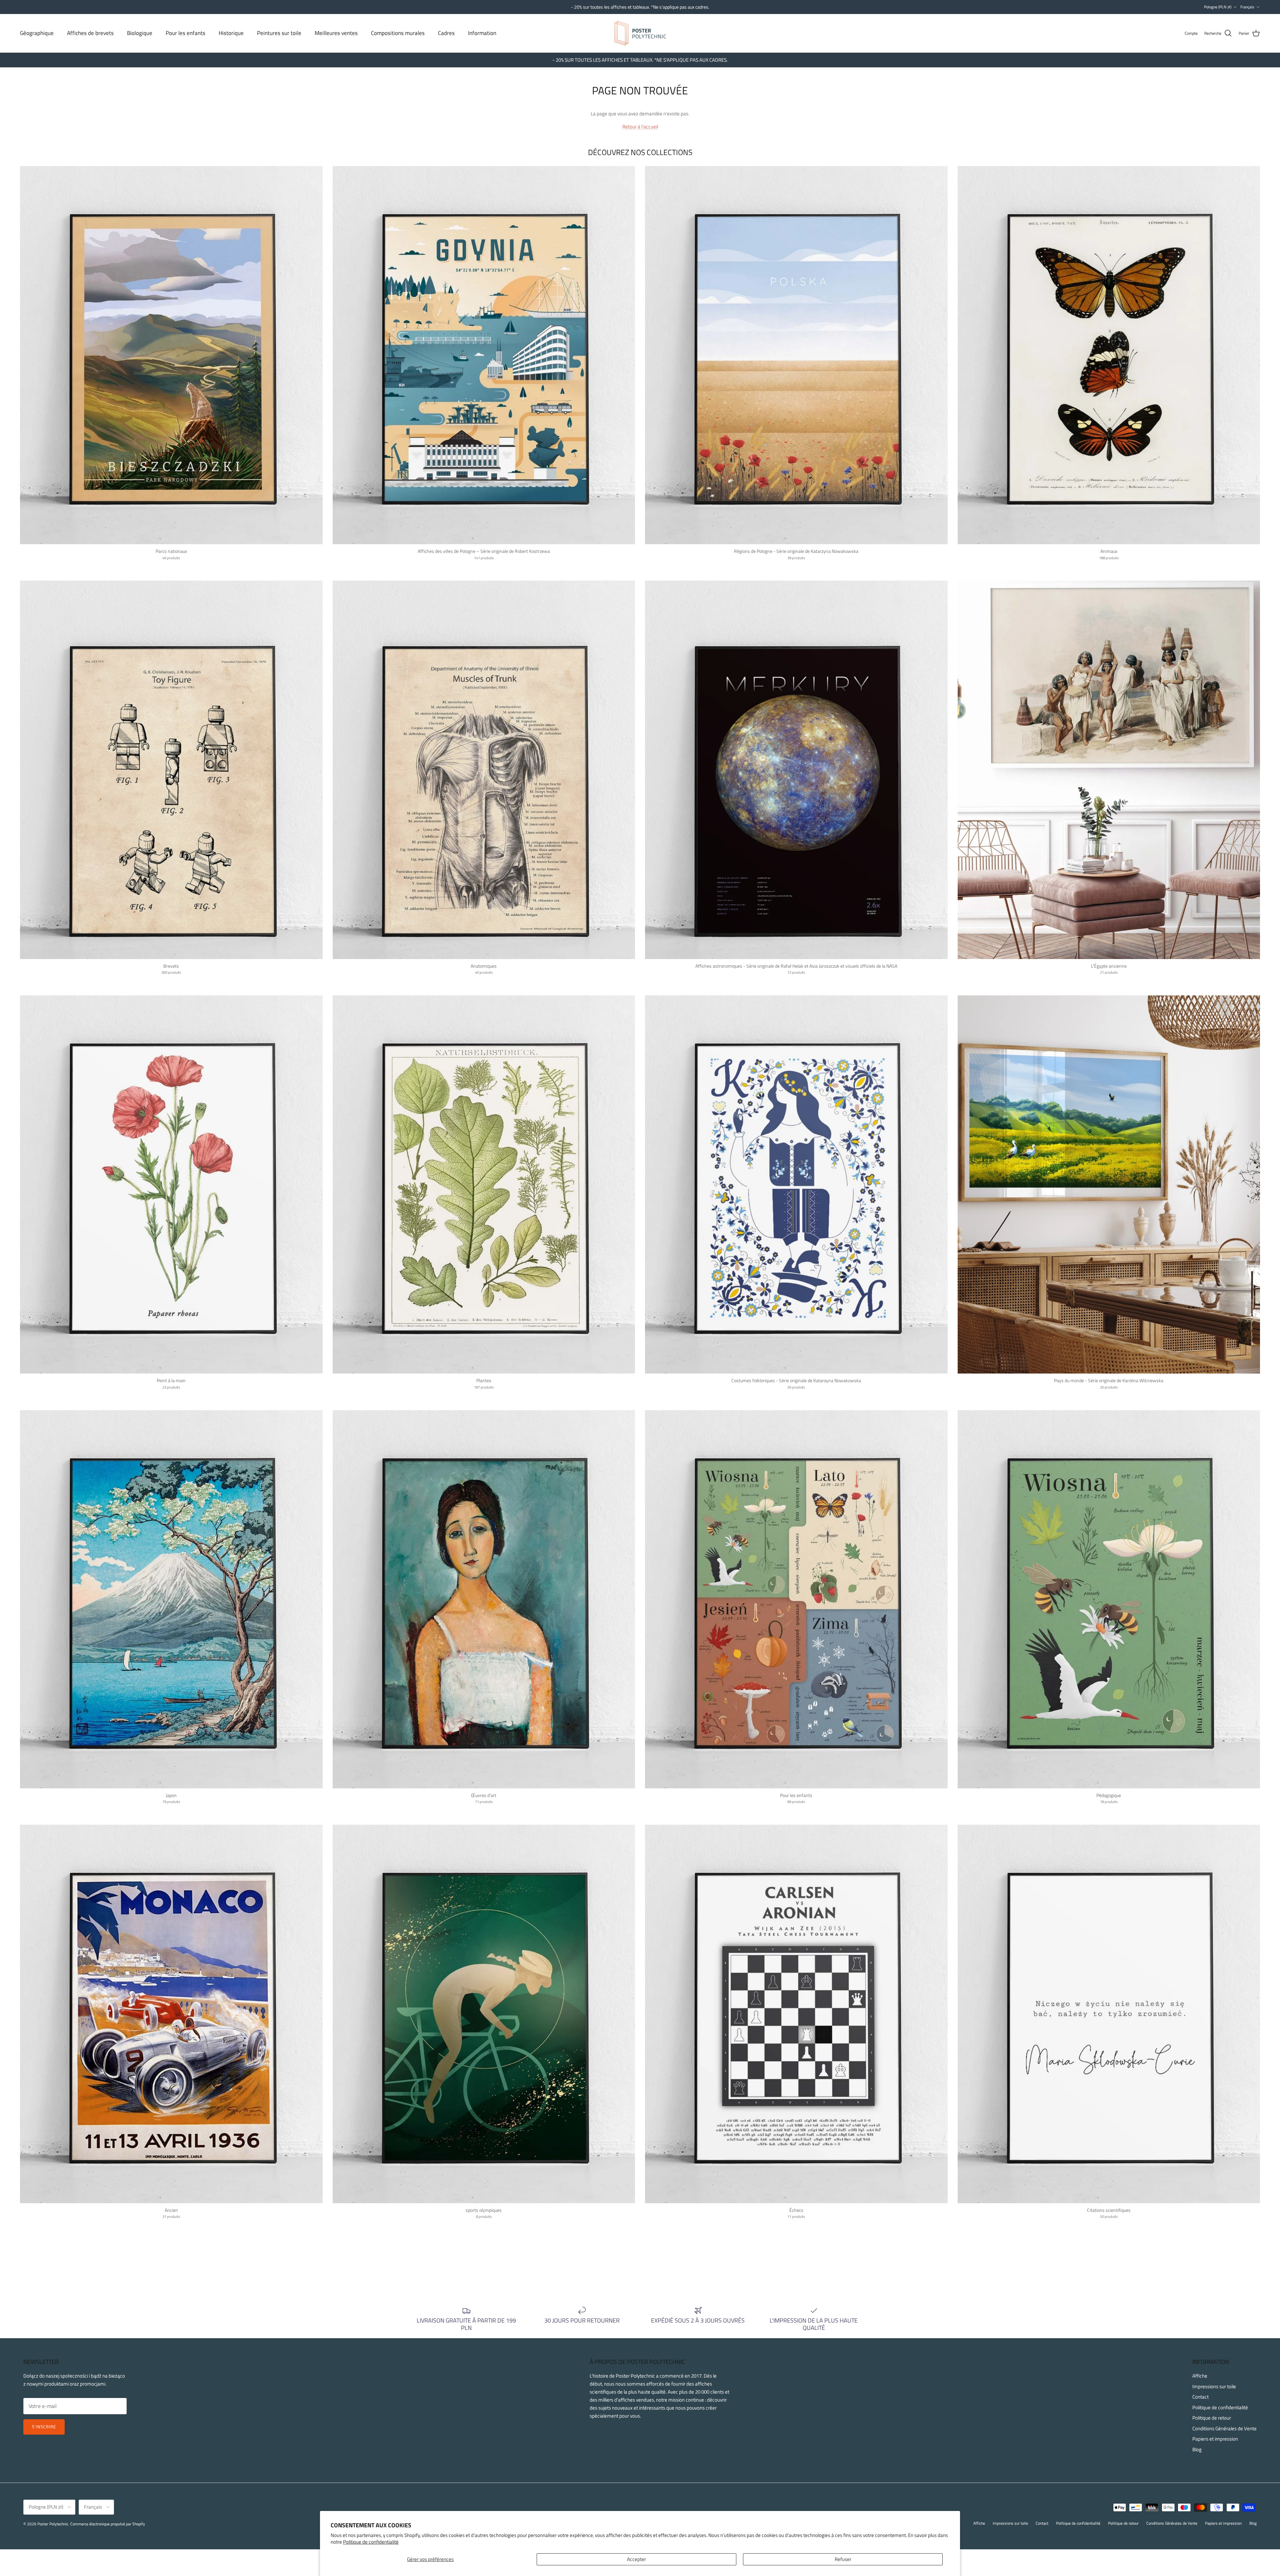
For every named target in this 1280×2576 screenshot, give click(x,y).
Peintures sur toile (279, 33)
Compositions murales (398, 33)
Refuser (843, 2559)
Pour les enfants (185, 33)
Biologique (140, 33)
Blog (1197, 2449)
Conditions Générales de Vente (1224, 2428)
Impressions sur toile (1214, 2386)
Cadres (446, 33)
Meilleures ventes (336, 33)
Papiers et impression (1215, 2439)
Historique (231, 33)
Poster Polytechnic (53, 2524)
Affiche (1200, 2376)
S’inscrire (44, 2427)
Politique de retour (1212, 2418)
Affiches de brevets (90, 33)
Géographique (37, 33)
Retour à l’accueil (640, 127)
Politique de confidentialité (371, 2542)
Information (482, 33)
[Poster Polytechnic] (640, 33)
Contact (1200, 2397)
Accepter (636, 2559)
